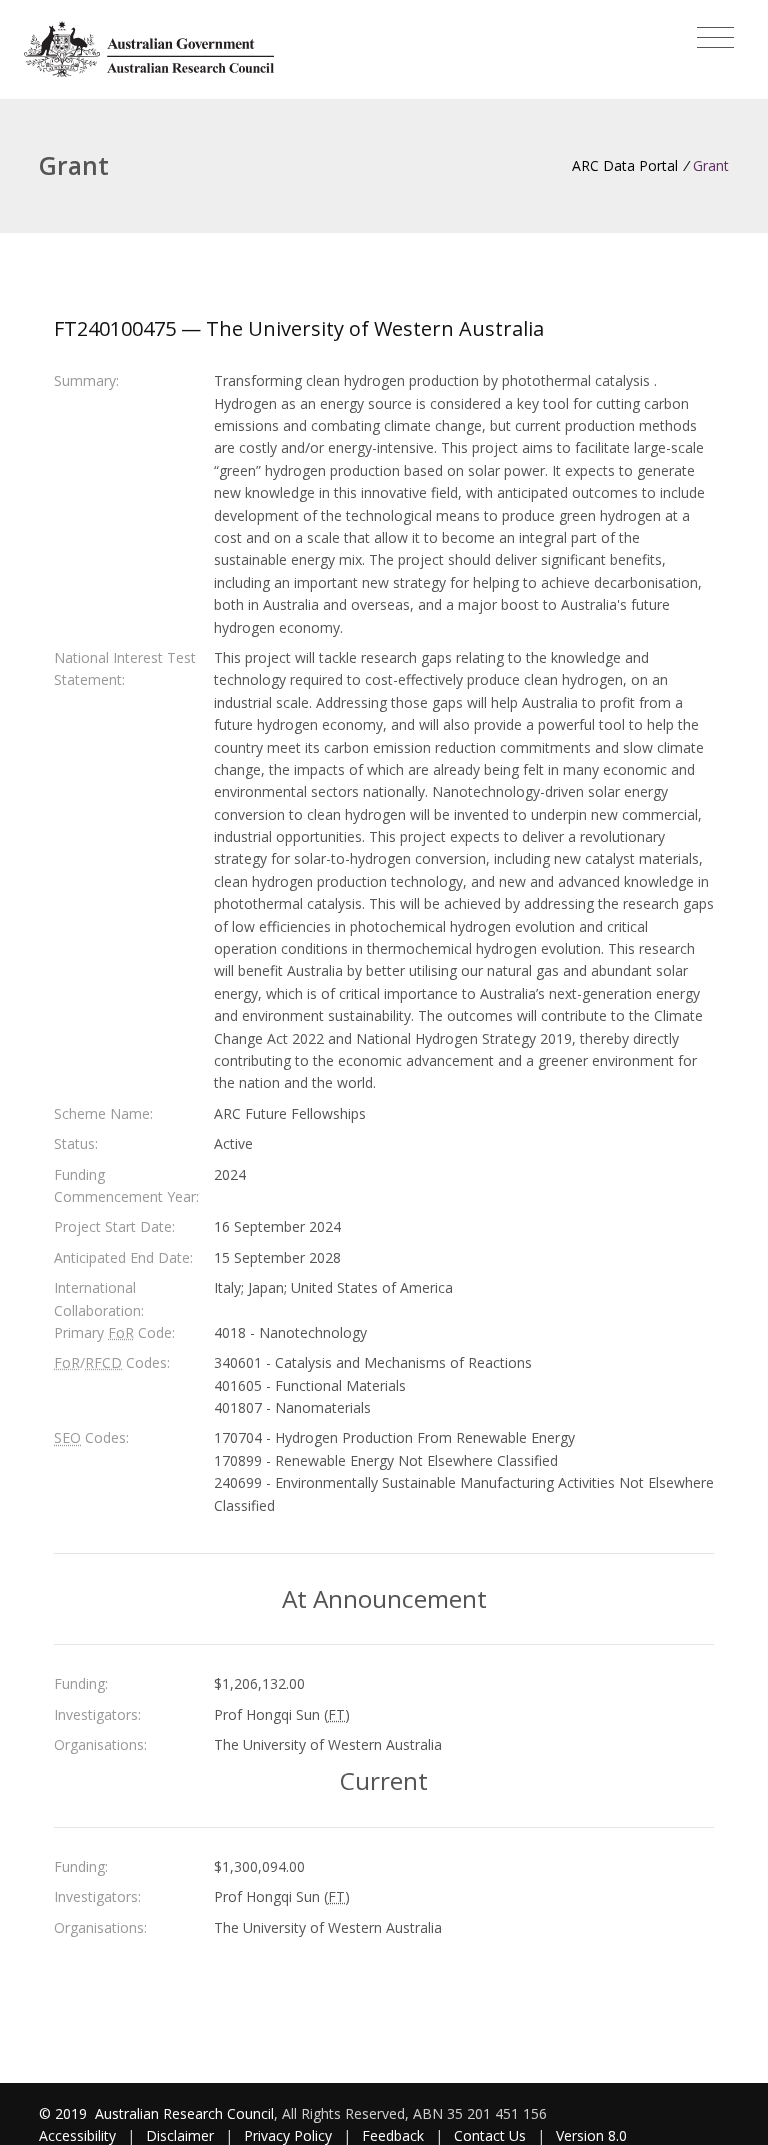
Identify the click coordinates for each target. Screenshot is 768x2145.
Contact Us (490, 2135)
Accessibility (77, 2135)
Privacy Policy (288, 2135)
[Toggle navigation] (715, 38)
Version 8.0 (591, 2135)
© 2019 (65, 2113)
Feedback (393, 2135)
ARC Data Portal (625, 165)
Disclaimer (180, 2135)
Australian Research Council (184, 2113)
